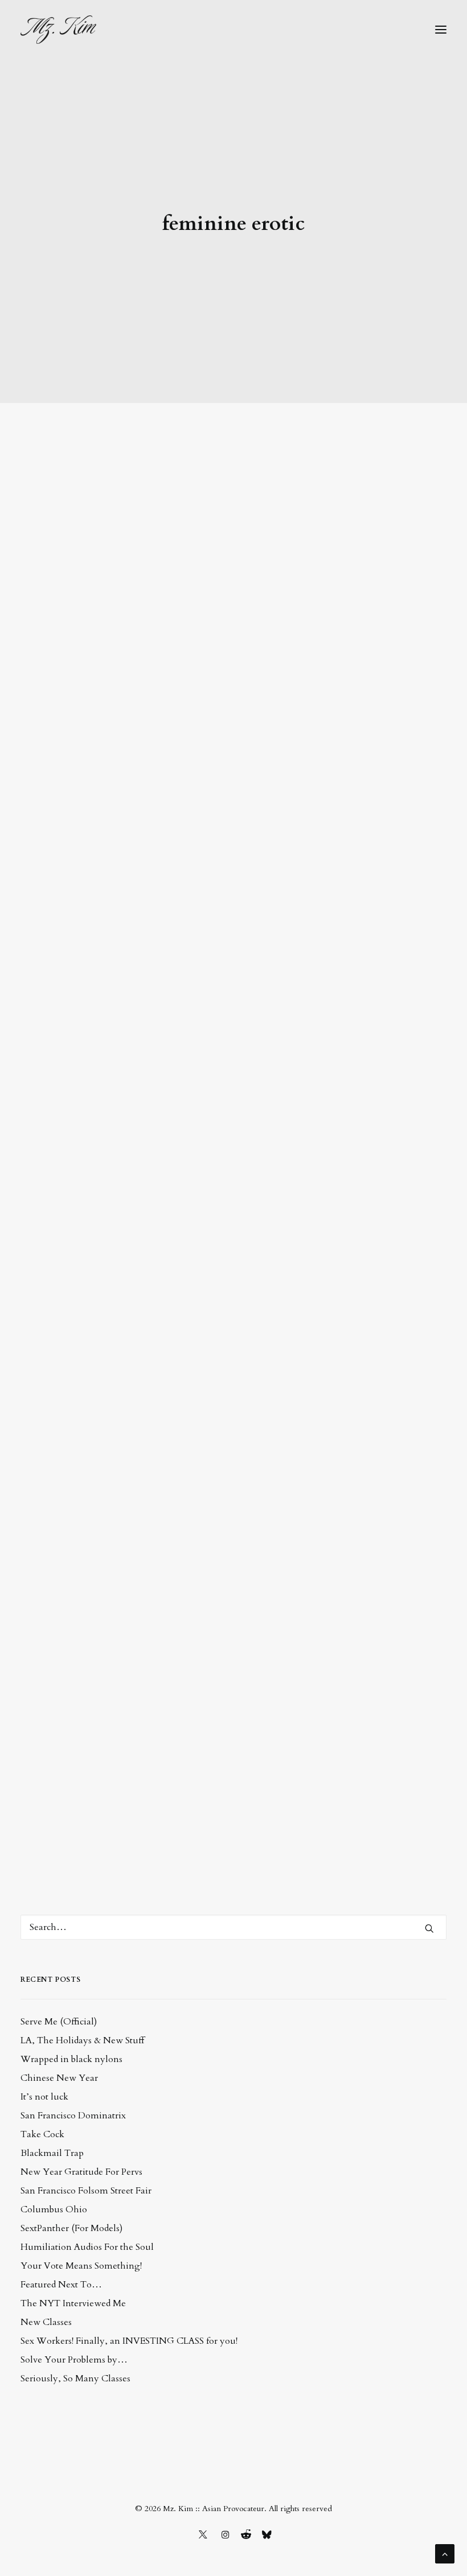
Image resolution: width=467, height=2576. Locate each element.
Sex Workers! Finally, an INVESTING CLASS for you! (129, 2341)
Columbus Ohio (54, 2209)
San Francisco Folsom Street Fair (86, 2191)
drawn (380, 1031)
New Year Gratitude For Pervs (81, 2172)
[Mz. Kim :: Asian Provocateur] (58, 30)
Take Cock (42, 2134)
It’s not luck (44, 2097)
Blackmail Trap (52, 2153)
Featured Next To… (61, 2285)
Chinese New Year (59, 2078)
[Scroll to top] (445, 2553)
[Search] (233, 1927)
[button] (441, 30)
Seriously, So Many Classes (75, 2379)
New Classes (46, 2322)
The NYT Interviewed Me (73, 2303)
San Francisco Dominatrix (73, 2116)
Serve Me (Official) (59, 2022)
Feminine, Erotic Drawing (121, 1004)
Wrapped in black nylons (71, 2059)
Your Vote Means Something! (81, 2266)
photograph (65, 1047)
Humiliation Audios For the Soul (87, 2247)
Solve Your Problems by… (74, 2360)
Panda (60, 1692)
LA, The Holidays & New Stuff (82, 2040)
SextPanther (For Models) (71, 2228)
